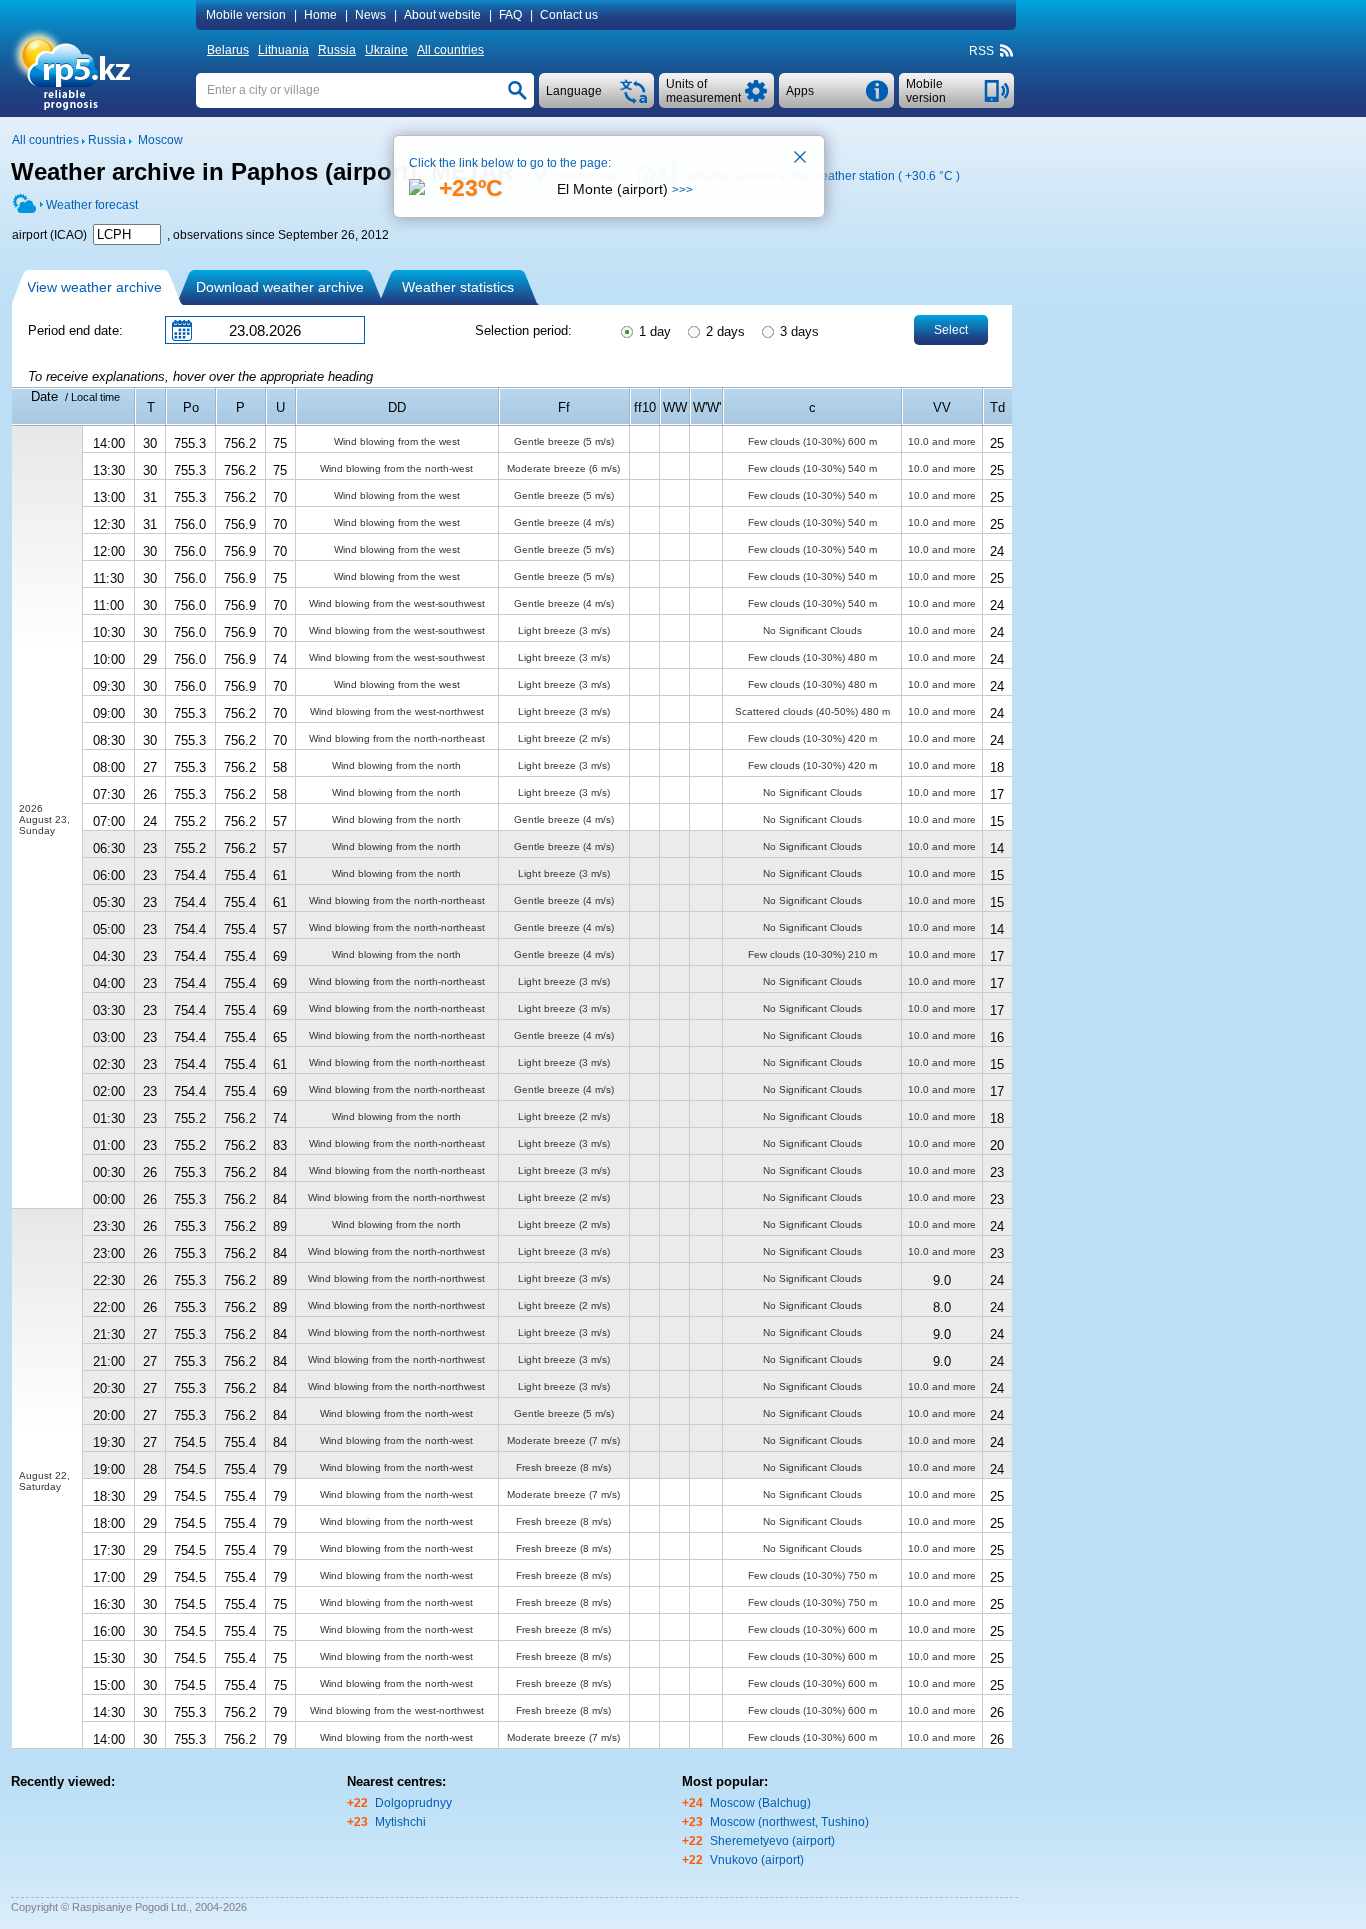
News (370, 15)
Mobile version (246, 15)
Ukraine (386, 50)
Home (320, 15)
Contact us (569, 15)
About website (442, 15)
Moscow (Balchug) (760, 1803)
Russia (337, 50)
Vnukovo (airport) (757, 1860)
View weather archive (94, 287)
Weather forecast (92, 205)
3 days (797, 331)
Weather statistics (458, 287)
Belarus (228, 50)
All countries (450, 50)
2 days (723, 331)
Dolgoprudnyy (413, 1803)
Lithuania (283, 50)
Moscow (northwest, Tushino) (789, 1822)
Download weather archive (280, 287)
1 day (653, 331)
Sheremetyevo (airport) (772, 1841)
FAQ (510, 15)
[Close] (801, 159)
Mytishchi (400, 1822)
